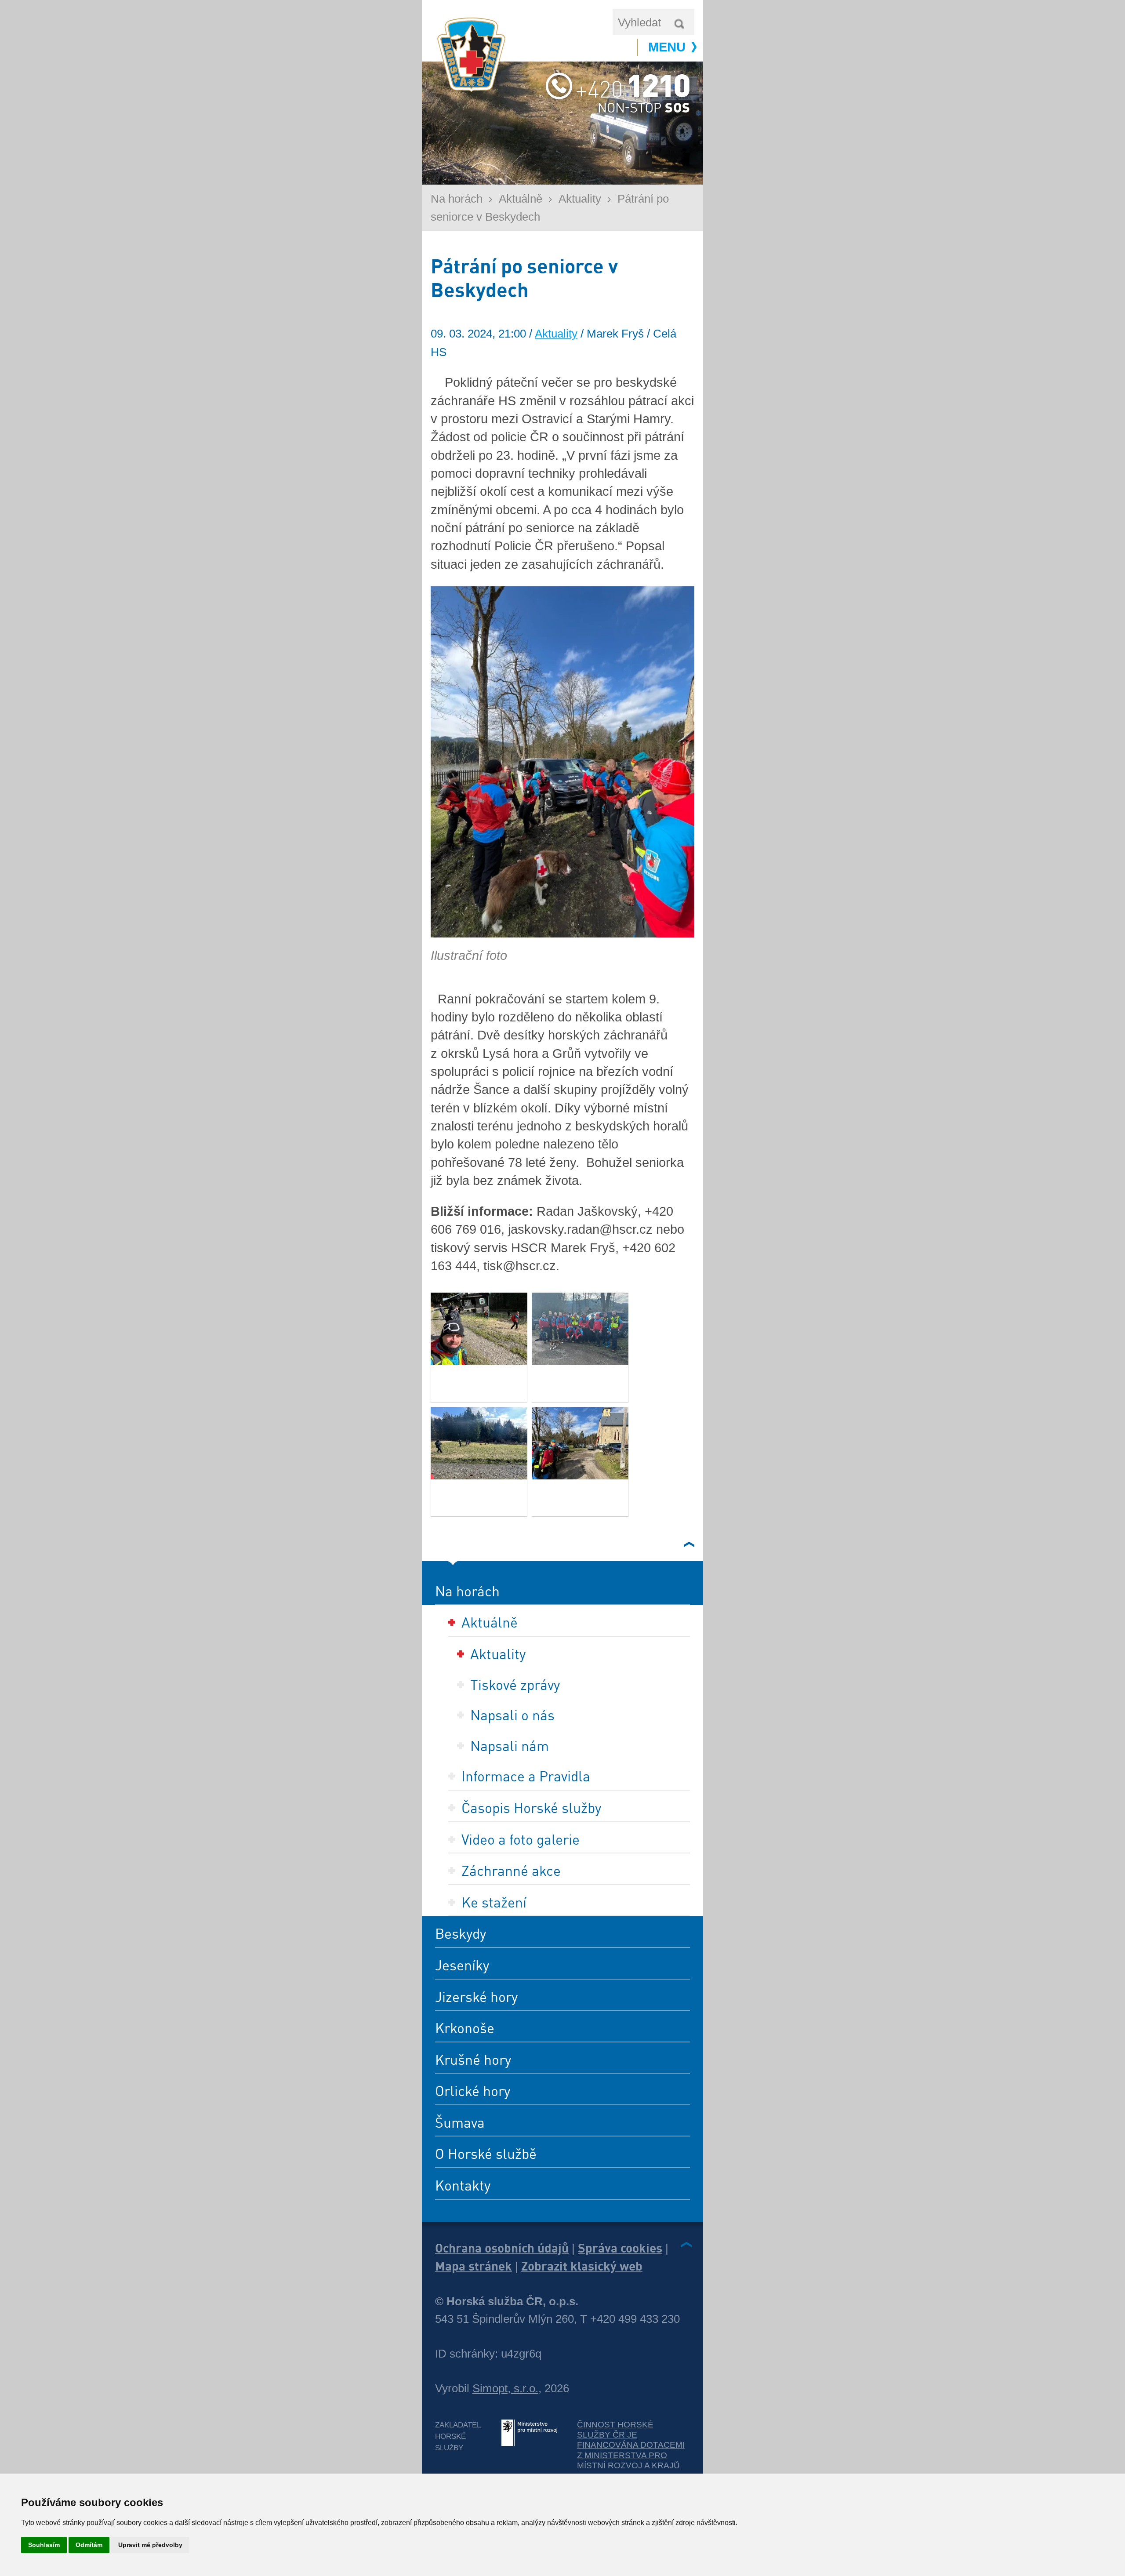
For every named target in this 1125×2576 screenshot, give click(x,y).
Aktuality (580, 199)
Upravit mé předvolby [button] (150, 2545)
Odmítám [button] (89, 2545)
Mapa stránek (474, 2266)
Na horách (457, 199)
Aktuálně (521, 199)
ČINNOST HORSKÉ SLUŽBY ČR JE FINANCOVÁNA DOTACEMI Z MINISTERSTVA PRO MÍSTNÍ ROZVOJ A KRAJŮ (631, 2445)
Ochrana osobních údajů (502, 2248)
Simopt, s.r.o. (505, 2388)
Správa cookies (620, 2248)
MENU (667, 47)
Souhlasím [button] (44, 2545)
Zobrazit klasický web (582, 2266)
